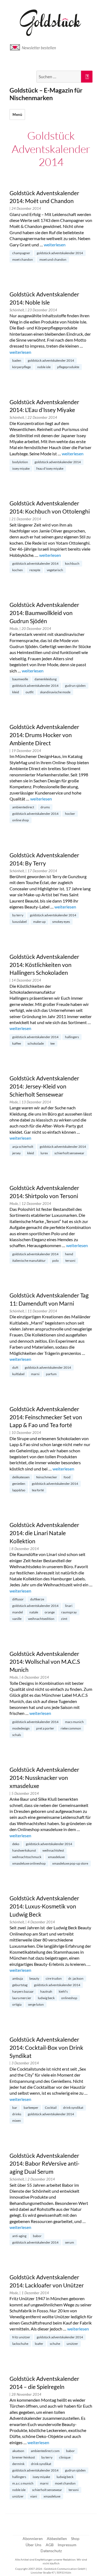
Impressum (67, 2545)
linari (69, 1606)
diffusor (18, 1599)
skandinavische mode (55, 692)
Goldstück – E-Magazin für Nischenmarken (46, 94)
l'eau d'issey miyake (50, 468)
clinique (65, 2457)
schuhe (55, 2344)
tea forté (38, 1490)
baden (17, 360)
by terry (18, 915)
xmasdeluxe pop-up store (70, 1863)
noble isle (44, 367)
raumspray (69, 1612)
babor (37, 2236)
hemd (69, 1254)
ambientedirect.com (45, 2451)
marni (35, 1374)
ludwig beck (46, 1998)
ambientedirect (23, 807)
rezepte (35, 570)
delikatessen (21, 1477)
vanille (17, 1619)
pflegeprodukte (68, 367)
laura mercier (22, 1998)
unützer (72, 2344)
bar (15, 2108)
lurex (44, 1153)
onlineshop (69, 1998)
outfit (30, 692)
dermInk (18, 2464)
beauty (34, 1978)
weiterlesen (55, 245)
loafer (39, 2344)
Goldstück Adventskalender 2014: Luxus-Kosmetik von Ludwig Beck (44, 1906)
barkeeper (31, 2108)
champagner (21, 253)
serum (69, 2242)
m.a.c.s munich (23, 2483)
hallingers (72, 1037)
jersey (16, 1153)
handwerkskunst (24, 1850)
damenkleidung (46, 679)
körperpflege (21, 367)
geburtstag (20, 1985)
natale (34, 1612)
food (67, 1477)
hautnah (46, 1991)
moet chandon (23, 259)
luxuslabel (19, 922)
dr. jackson (76, 1978)
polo (55, 1261)
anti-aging (19, 2236)
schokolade (36, 1043)
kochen (18, 570)
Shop (75, 2539)
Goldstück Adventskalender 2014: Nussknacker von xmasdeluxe (44, 1778)
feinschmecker (47, 1477)
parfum (51, 1374)
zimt (64, 1619)
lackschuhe (20, 2344)
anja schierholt (23, 1147)
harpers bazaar (23, 1991)
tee (52, 1043)
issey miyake (21, 468)
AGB (50, 2545)
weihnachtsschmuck (27, 1857)
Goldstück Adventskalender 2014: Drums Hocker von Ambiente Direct (44, 735)
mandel (18, 1612)
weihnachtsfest (53, 1850)
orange (50, 1612)
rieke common (71, 1728)
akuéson (18, 2451)
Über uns (33, 2545)
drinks (17, 2114)
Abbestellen (57, 2539)
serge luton (36, 2004)
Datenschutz (51, 2551)
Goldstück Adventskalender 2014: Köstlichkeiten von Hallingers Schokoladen (44, 965)
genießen (19, 1484)
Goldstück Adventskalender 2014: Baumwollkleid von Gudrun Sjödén (44, 613)
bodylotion (20, 462)
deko (16, 1844)
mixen (17, 2121)
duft (15, 1367)
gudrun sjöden (75, 686)
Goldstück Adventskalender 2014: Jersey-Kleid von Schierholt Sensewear (44, 1086)
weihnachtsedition (41, 1619)
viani (34, 2496)
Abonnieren (33, 2539)
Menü (17, 115)
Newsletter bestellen (39, 48)
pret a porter (45, 1728)
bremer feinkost (24, 2457)
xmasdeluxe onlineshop (29, 1863)
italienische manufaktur (29, 1261)
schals (17, 1735)
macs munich (74, 1722)
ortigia (17, 2004)
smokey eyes (61, 922)
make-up (39, 922)
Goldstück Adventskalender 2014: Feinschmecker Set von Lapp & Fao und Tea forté (46, 1417)
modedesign (21, 1728)
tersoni (70, 1261)
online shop (21, 820)
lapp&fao (19, 1490)
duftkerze (37, 1599)
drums (45, 807)
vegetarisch (55, 570)
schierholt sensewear (69, 1153)
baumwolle (20, 679)
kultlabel (18, 1374)
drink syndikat (73, 2108)
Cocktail (51, 2108)
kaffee (17, 1043)
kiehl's (63, 1991)
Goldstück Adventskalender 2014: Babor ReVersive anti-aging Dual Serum (44, 2164)
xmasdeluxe (56, 1857)
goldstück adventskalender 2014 (60, 253)
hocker (70, 814)
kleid (16, 692)
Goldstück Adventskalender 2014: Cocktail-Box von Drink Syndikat (46, 2048)
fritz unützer (21, 2337)
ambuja (18, 1978)
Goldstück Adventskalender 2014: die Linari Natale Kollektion (44, 1533)
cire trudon (54, 1978)
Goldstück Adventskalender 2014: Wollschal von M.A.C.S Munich (45, 1662)
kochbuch (72, 563)
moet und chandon (53, 259)
